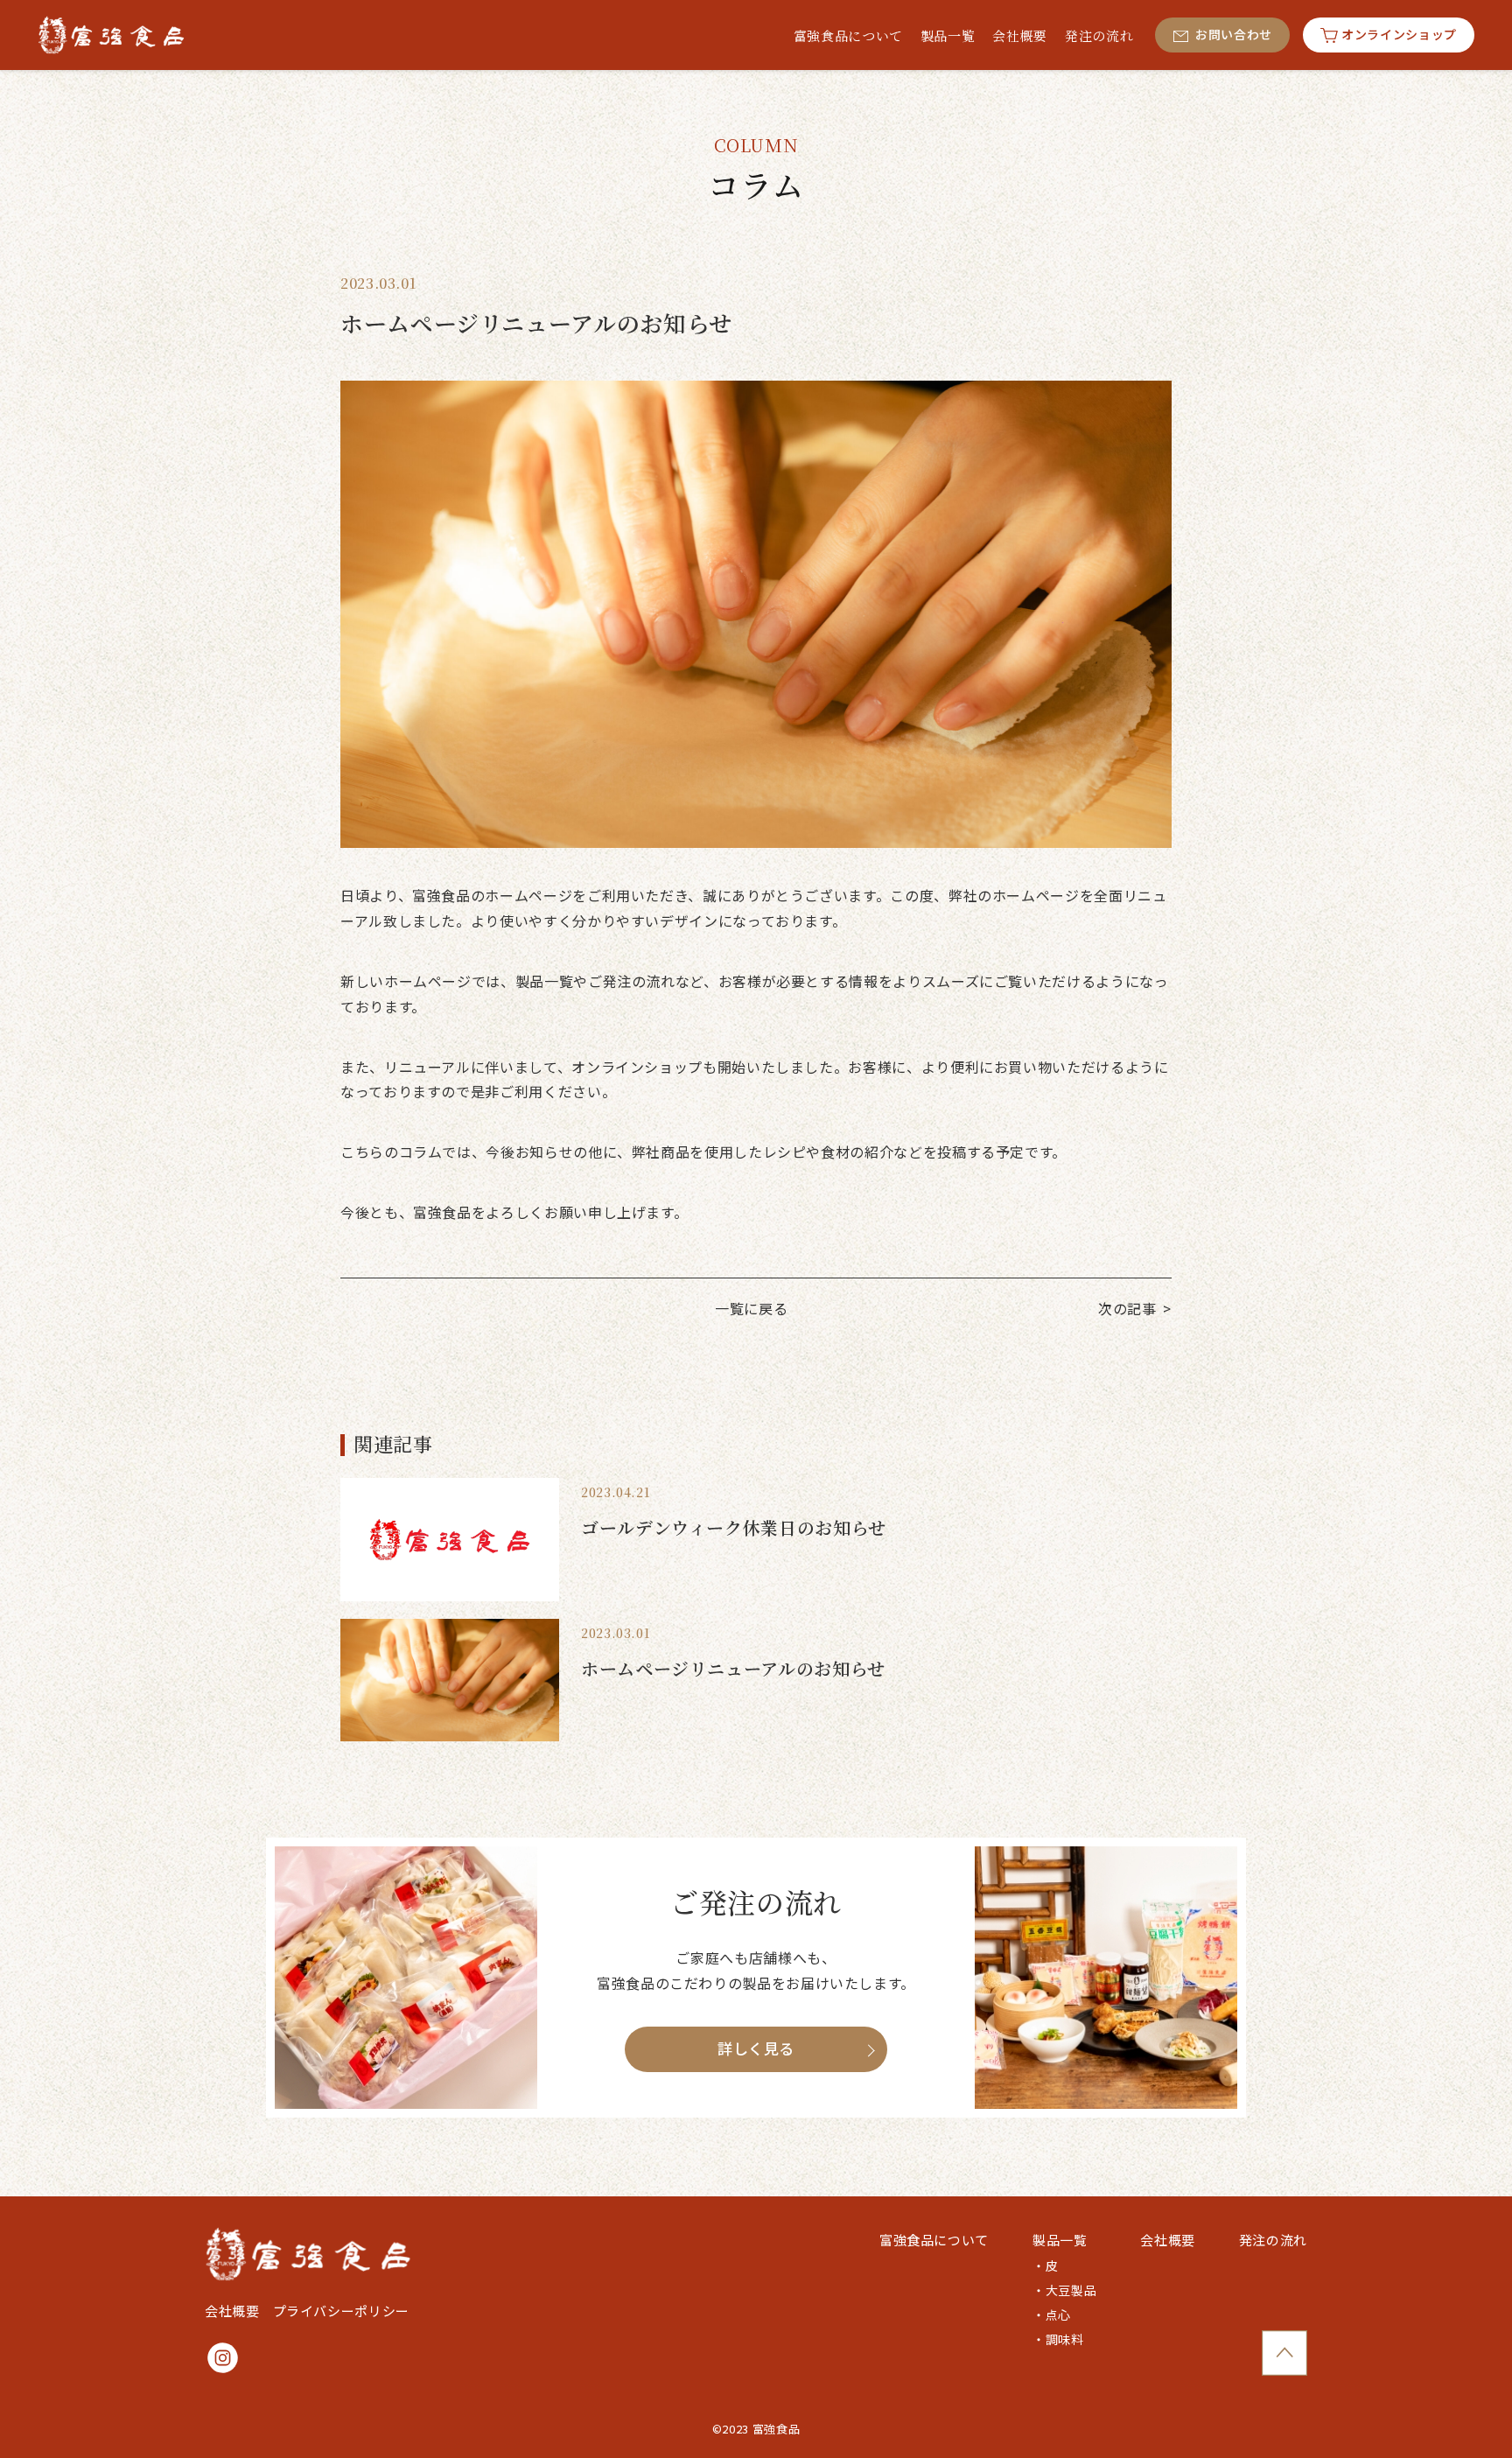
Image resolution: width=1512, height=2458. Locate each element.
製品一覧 (1060, 2240)
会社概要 (232, 2311)
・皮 (1045, 2265)
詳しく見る (756, 2048)
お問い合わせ (1234, 34)
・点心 (1052, 2314)
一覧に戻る (751, 1308)
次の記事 (1127, 1308)
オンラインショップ (1399, 34)
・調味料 (1058, 2339)
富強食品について (934, 2240)
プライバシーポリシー (341, 2311)
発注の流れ (1273, 2240)
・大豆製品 (1064, 2290)
